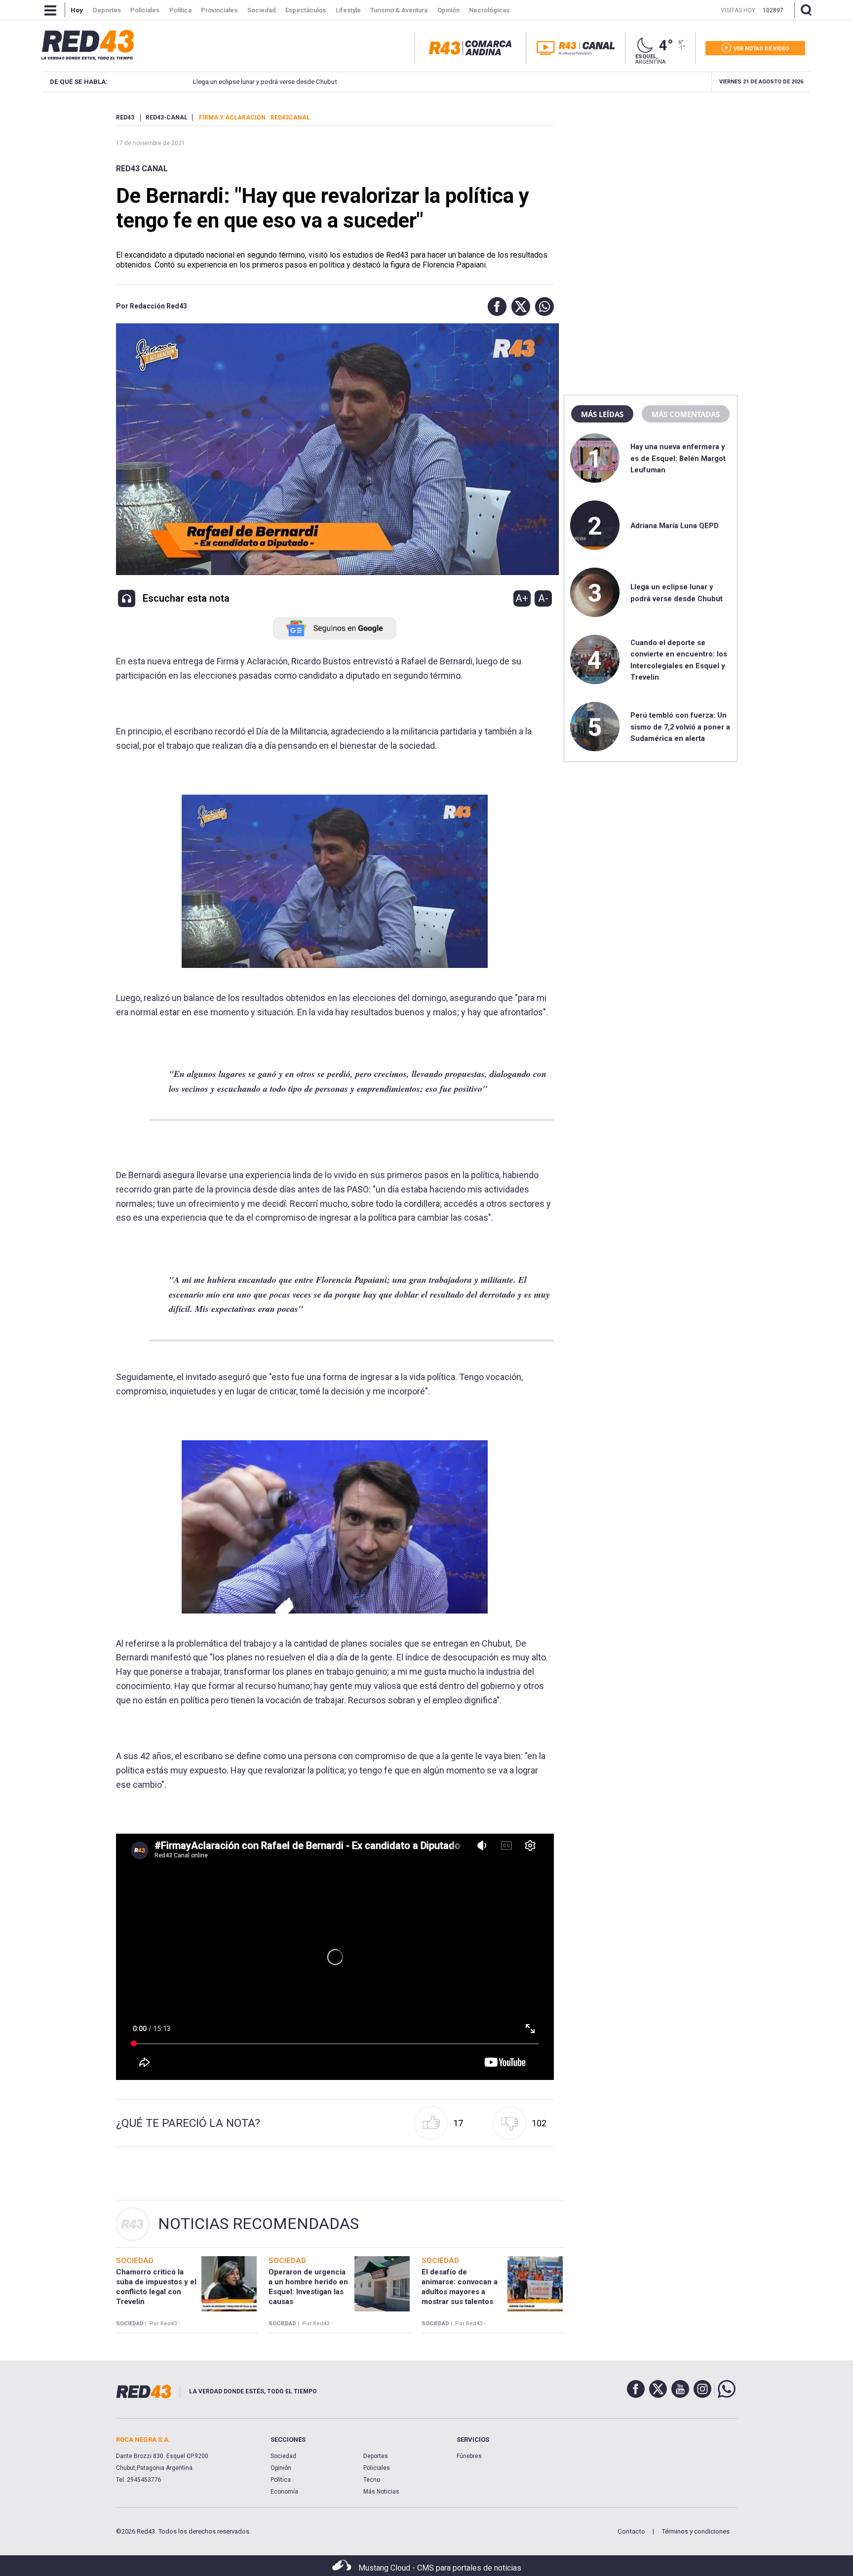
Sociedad (283, 2456)
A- (543, 598)
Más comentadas (686, 414)
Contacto (631, 2531)
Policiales (377, 2468)
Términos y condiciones (696, 2531)
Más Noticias (381, 2492)
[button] (495, 307)
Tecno (372, 2480)
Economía (284, 2492)
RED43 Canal (142, 169)
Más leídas (602, 414)
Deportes (376, 2456)
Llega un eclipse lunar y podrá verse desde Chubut (265, 82)
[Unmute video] (335, 1957)
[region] (651, 175)
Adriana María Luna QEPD (675, 526)
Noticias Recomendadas (258, 2224)
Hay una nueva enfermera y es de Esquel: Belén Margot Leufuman (678, 458)
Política (281, 2480)
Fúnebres (469, 2456)
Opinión (281, 2468)
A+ (522, 598)
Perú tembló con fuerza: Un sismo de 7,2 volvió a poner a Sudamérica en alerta (680, 727)
